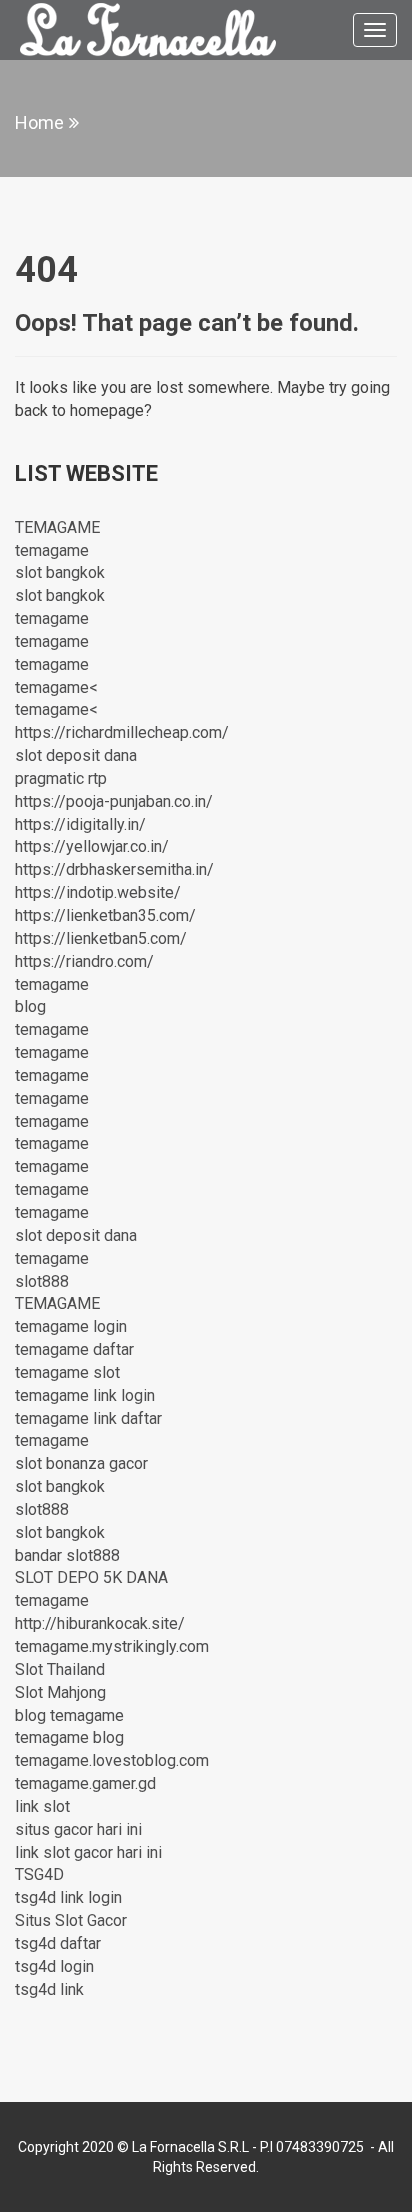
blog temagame (69, 1715)
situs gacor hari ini (78, 1829)
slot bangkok (60, 572)
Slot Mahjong (60, 1692)
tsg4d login (54, 1966)
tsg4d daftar (58, 1943)
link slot (42, 1806)
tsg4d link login (68, 1897)
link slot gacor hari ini (88, 1852)
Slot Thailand (60, 1669)
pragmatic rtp (61, 778)
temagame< (56, 687)
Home (39, 122)
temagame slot (67, 1372)
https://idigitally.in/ (80, 824)
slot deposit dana (76, 755)
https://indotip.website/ (98, 892)
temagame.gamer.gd (85, 1783)
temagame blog (69, 1737)
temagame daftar (74, 1349)
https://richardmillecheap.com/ (122, 732)
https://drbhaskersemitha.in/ (114, 869)
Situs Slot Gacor (71, 1920)
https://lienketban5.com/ (101, 938)
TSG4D (39, 1874)
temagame (52, 550)
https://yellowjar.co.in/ (92, 846)
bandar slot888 (67, 1555)
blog (30, 1006)
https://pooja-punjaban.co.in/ (114, 801)
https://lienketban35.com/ (105, 915)
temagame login (71, 1326)
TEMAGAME (57, 527)
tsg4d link (49, 1989)
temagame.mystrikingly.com (112, 1646)
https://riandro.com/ (84, 961)
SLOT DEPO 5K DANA (91, 1577)
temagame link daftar (88, 1418)
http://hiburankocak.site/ (100, 1623)
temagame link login (85, 1395)
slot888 (42, 1281)
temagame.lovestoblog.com (112, 1760)
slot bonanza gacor (81, 1463)
